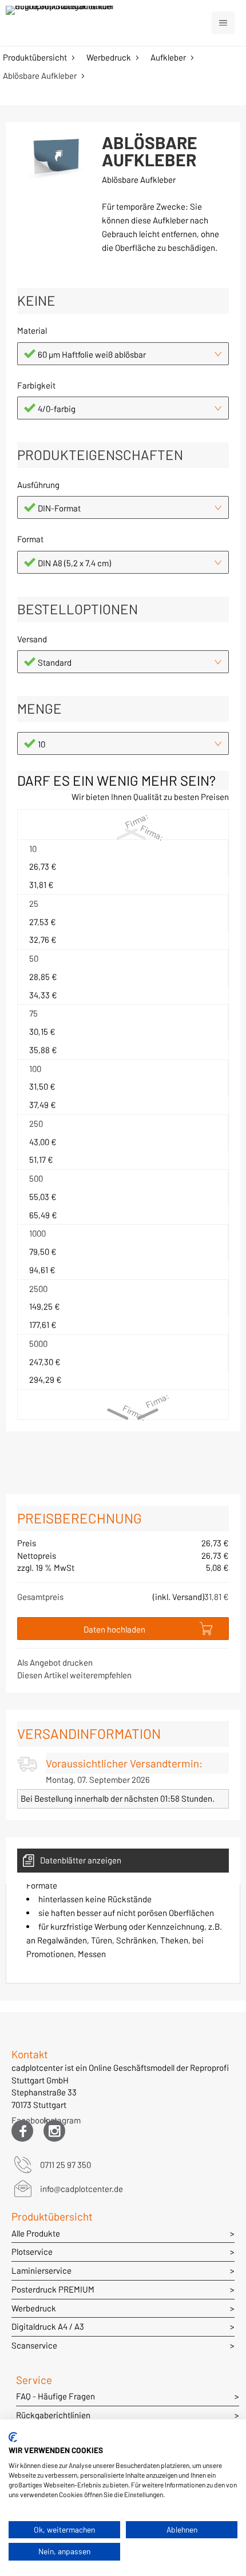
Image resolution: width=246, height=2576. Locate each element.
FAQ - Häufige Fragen (55, 2396)
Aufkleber (168, 57)
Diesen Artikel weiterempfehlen (74, 1675)
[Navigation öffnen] (223, 23)
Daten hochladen (114, 1629)
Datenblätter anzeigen (81, 1860)
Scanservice (34, 2345)
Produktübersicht (35, 57)
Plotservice (32, 2251)
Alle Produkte (36, 2233)
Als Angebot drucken (55, 1662)
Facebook (22, 2123)
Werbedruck (109, 57)
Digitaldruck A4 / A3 (48, 2326)
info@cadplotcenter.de (82, 2189)
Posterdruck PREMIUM (53, 2289)
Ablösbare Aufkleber (40, 75)
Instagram (54, 2123)
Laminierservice (41, 2270)
